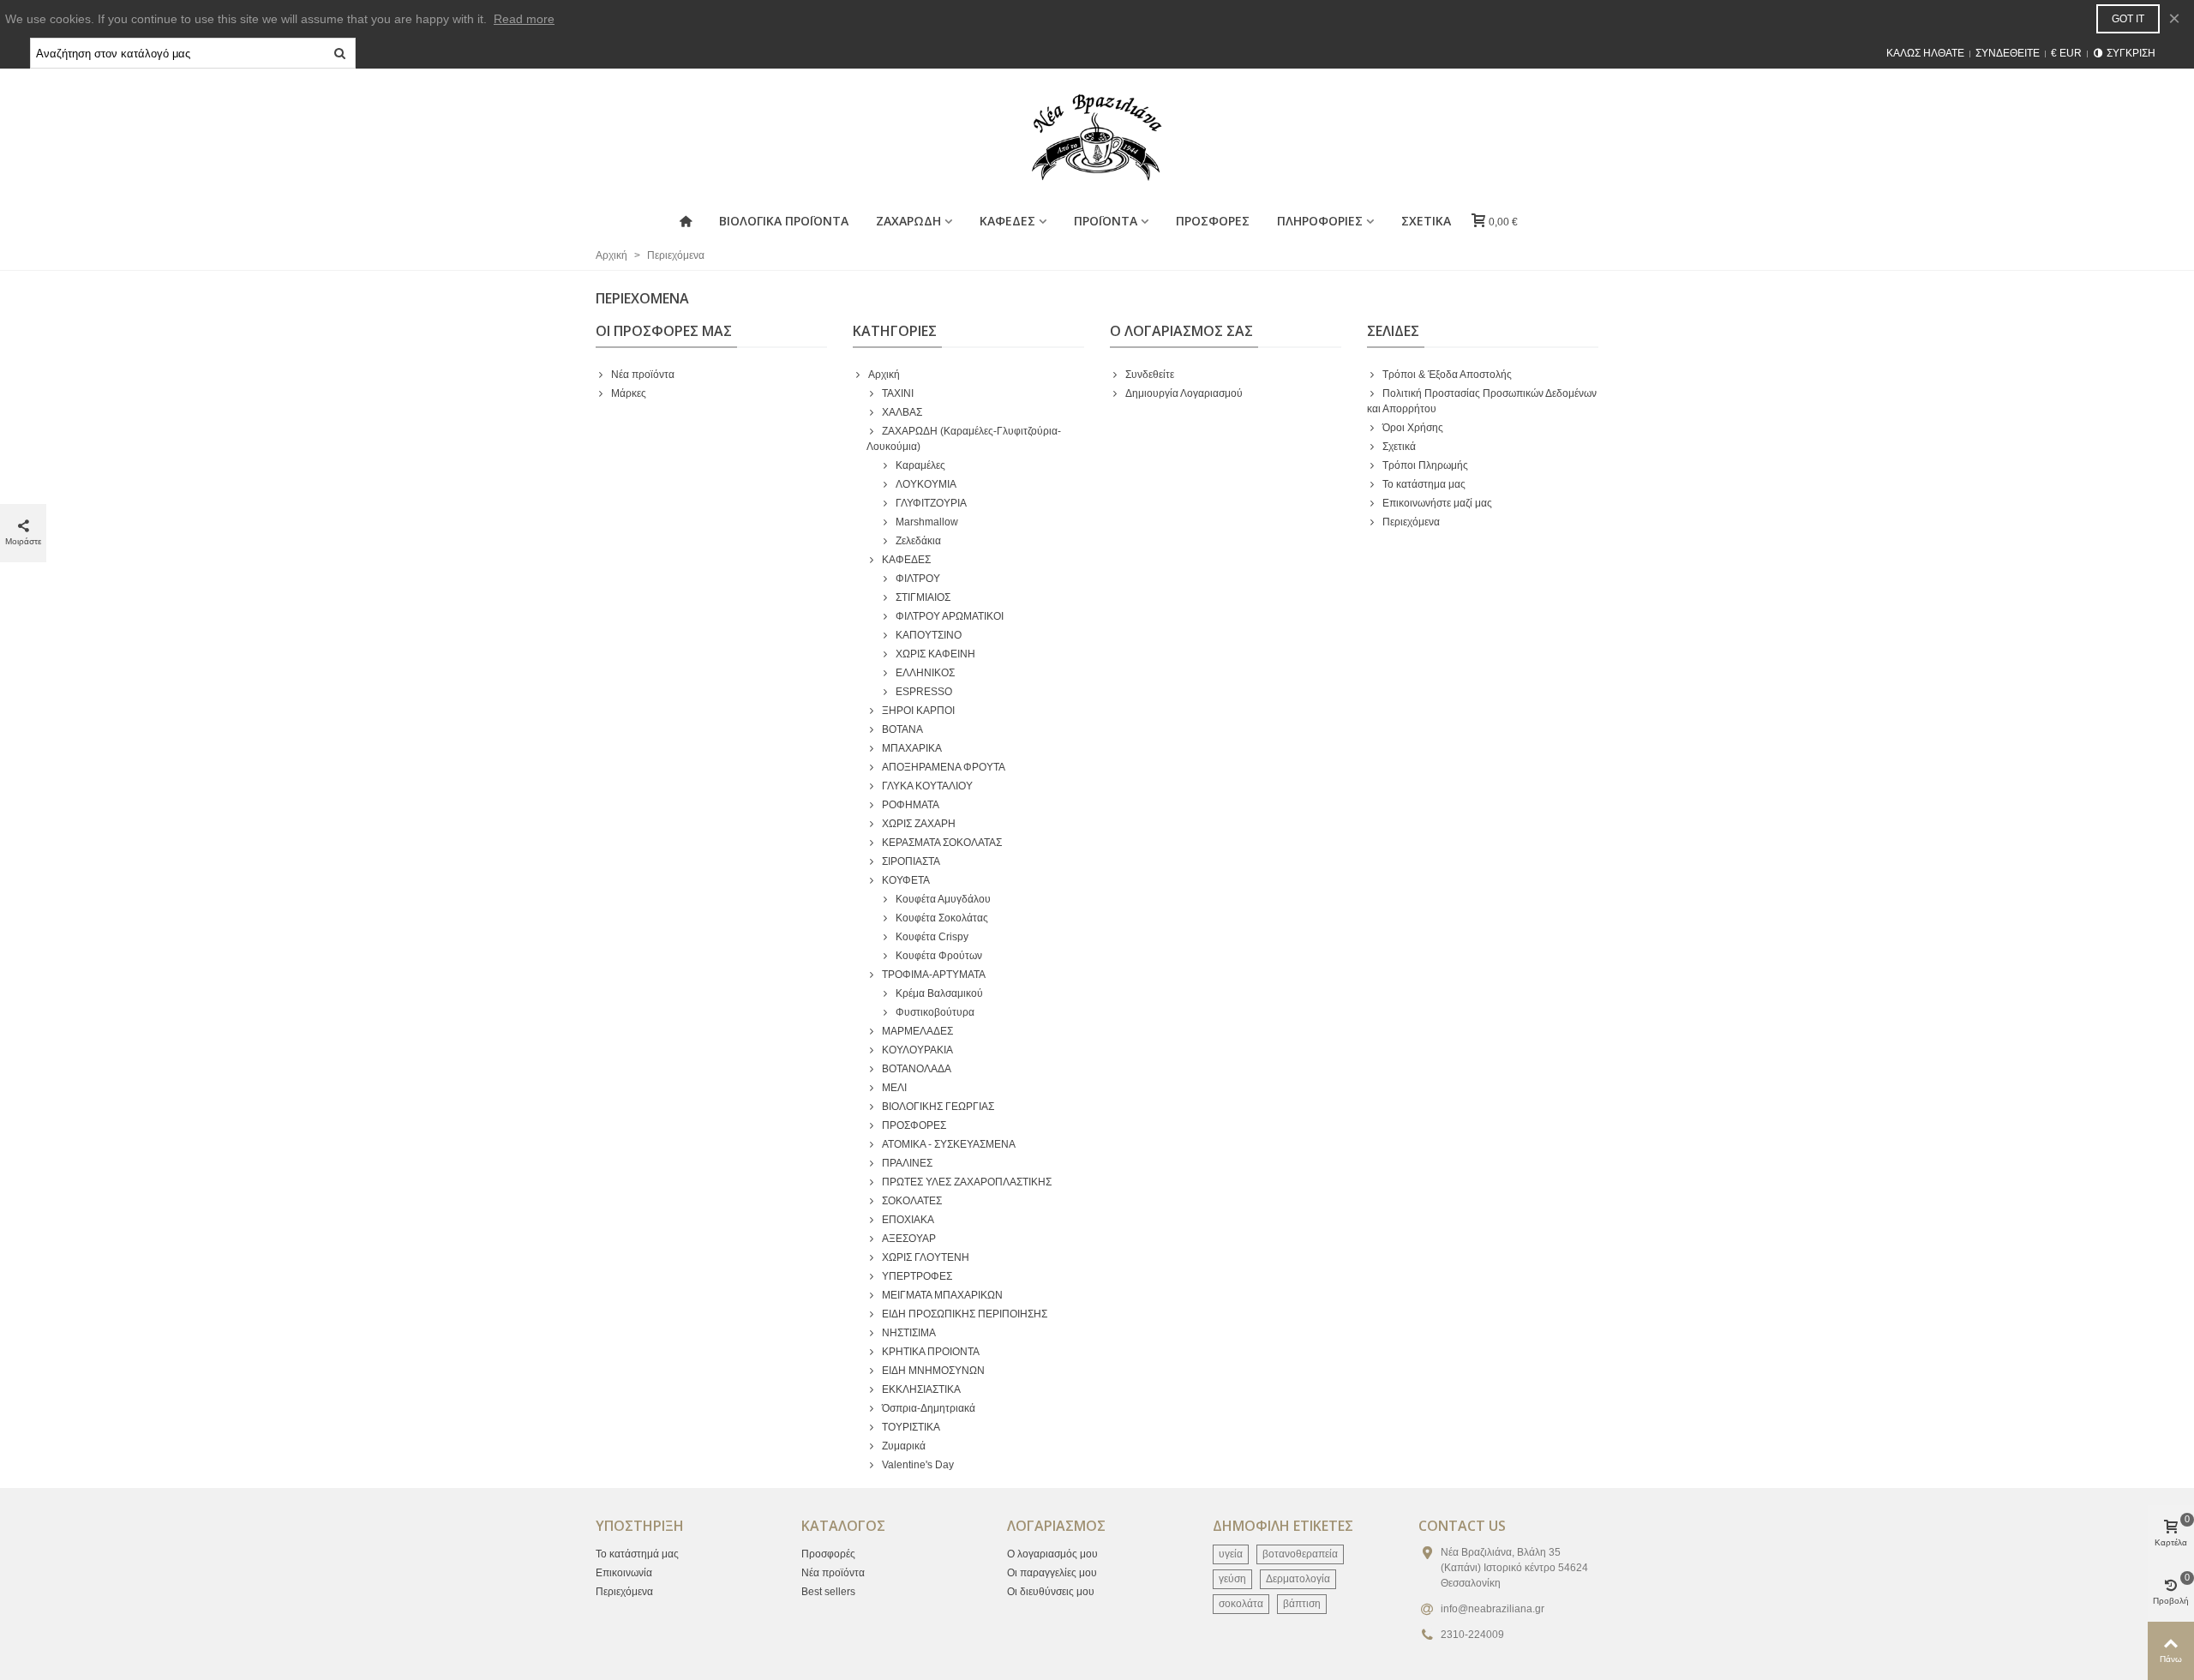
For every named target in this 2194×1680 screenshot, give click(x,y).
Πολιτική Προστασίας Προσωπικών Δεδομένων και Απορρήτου (1482, 401)
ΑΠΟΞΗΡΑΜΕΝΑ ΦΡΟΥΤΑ (944, 767)
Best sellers (828, 1592)
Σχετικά (1399, 447)
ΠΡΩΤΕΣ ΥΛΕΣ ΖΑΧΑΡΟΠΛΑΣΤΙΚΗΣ (967, 1182)
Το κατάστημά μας (637, 1554)
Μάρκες (629, 393)
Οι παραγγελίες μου (1052, 1573)
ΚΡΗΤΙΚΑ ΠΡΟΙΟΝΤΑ (931, 1352)
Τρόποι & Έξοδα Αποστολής (1447, 375)
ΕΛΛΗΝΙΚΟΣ (925, 673)
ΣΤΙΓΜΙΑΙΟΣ (923, 597)
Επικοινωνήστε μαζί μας (1437, 503)
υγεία (1231, 1554)
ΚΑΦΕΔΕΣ (906, 560)
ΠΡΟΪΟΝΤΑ (1106, 221)
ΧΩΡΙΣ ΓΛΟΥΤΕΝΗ (926, 1257)
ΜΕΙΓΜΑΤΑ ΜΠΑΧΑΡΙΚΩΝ (942, 1295)
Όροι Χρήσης (1413, 428)
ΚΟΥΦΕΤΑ (906, 880)
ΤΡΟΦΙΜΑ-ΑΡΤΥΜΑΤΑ (934, 975)
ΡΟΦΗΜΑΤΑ (911, 805)
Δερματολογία (1298, 1579)
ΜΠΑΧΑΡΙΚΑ (912, 748)
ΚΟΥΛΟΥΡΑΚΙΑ (917, 1050)
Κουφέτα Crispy (932, 937)
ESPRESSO (924, 692)
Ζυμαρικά (904, 1446)
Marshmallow (927, 522)
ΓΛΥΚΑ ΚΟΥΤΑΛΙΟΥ (927, 786)
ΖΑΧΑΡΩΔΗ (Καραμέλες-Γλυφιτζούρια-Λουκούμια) (964, 439)
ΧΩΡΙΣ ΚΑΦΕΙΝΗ (935, 654)
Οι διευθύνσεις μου (1051, 1592)
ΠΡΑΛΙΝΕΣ (907, 1163)
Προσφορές (828, 1554)
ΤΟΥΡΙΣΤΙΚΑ (911, 1427)
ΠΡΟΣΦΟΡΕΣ (1213, 221)
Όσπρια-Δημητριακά (929, 1408)
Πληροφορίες (1320, 221)
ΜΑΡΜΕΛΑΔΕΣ (917, 1031)
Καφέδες (1007, 221)
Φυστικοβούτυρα (935, 1012)
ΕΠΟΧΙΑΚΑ (908, 1220)
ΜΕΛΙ (894, 1088)
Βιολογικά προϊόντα (784, 221)
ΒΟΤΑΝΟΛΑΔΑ (917, 1069)
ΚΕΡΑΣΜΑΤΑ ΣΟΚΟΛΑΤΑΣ (942, 843)
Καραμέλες (920, 465)
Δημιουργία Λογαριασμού (1184, 393)
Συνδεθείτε (1150, 375)
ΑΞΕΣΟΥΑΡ (909, 1239)
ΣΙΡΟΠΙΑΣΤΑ (911, 861)
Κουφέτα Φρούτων (939, 956)
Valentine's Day (918, 1465)
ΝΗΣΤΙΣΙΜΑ (909, 1333)
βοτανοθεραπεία (1300, 1554)
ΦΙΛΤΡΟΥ (918, 579)
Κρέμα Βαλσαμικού (939, 993)
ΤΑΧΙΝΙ (898, 393)
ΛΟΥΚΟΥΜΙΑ (926, 484)
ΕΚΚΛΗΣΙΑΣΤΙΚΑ (921, 1389)
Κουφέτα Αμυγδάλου (943, 899)
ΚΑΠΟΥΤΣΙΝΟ (929, 635)
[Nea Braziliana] (1097, 137)
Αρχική (884, 375)
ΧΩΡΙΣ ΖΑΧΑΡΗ (919, 824)
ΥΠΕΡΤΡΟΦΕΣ (917, 1276)
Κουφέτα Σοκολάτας (942, 918)
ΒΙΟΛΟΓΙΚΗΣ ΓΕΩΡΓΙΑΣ (938, 1107)
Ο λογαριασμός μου (1052, 1554)
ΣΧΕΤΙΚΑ (1426, 221)
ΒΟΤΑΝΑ (902, 729)
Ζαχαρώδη (908, 221)
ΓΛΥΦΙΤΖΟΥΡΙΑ (931, 503)
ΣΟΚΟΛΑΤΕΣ (912, 1201)
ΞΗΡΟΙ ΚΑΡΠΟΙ (918, 711)
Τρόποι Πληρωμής (1425, 465)
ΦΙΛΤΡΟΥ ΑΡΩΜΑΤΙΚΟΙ (950, 616)
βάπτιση (1302, 1604)
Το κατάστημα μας (1424, 484)
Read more (524, 19)
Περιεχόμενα (1411, 522)
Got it (2128, 19)
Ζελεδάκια (918, 541)
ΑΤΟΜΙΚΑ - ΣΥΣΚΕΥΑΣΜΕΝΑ (949, 1144)
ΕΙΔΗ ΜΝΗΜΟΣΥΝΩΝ (933, 1371)
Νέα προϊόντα (643, 375)
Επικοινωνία (624, 1573)
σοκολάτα (1241, 1604)
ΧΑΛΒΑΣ (902, 412)
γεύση (1232, 1579)
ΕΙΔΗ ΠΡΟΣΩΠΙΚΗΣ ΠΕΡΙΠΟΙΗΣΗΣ (965, 1314)
